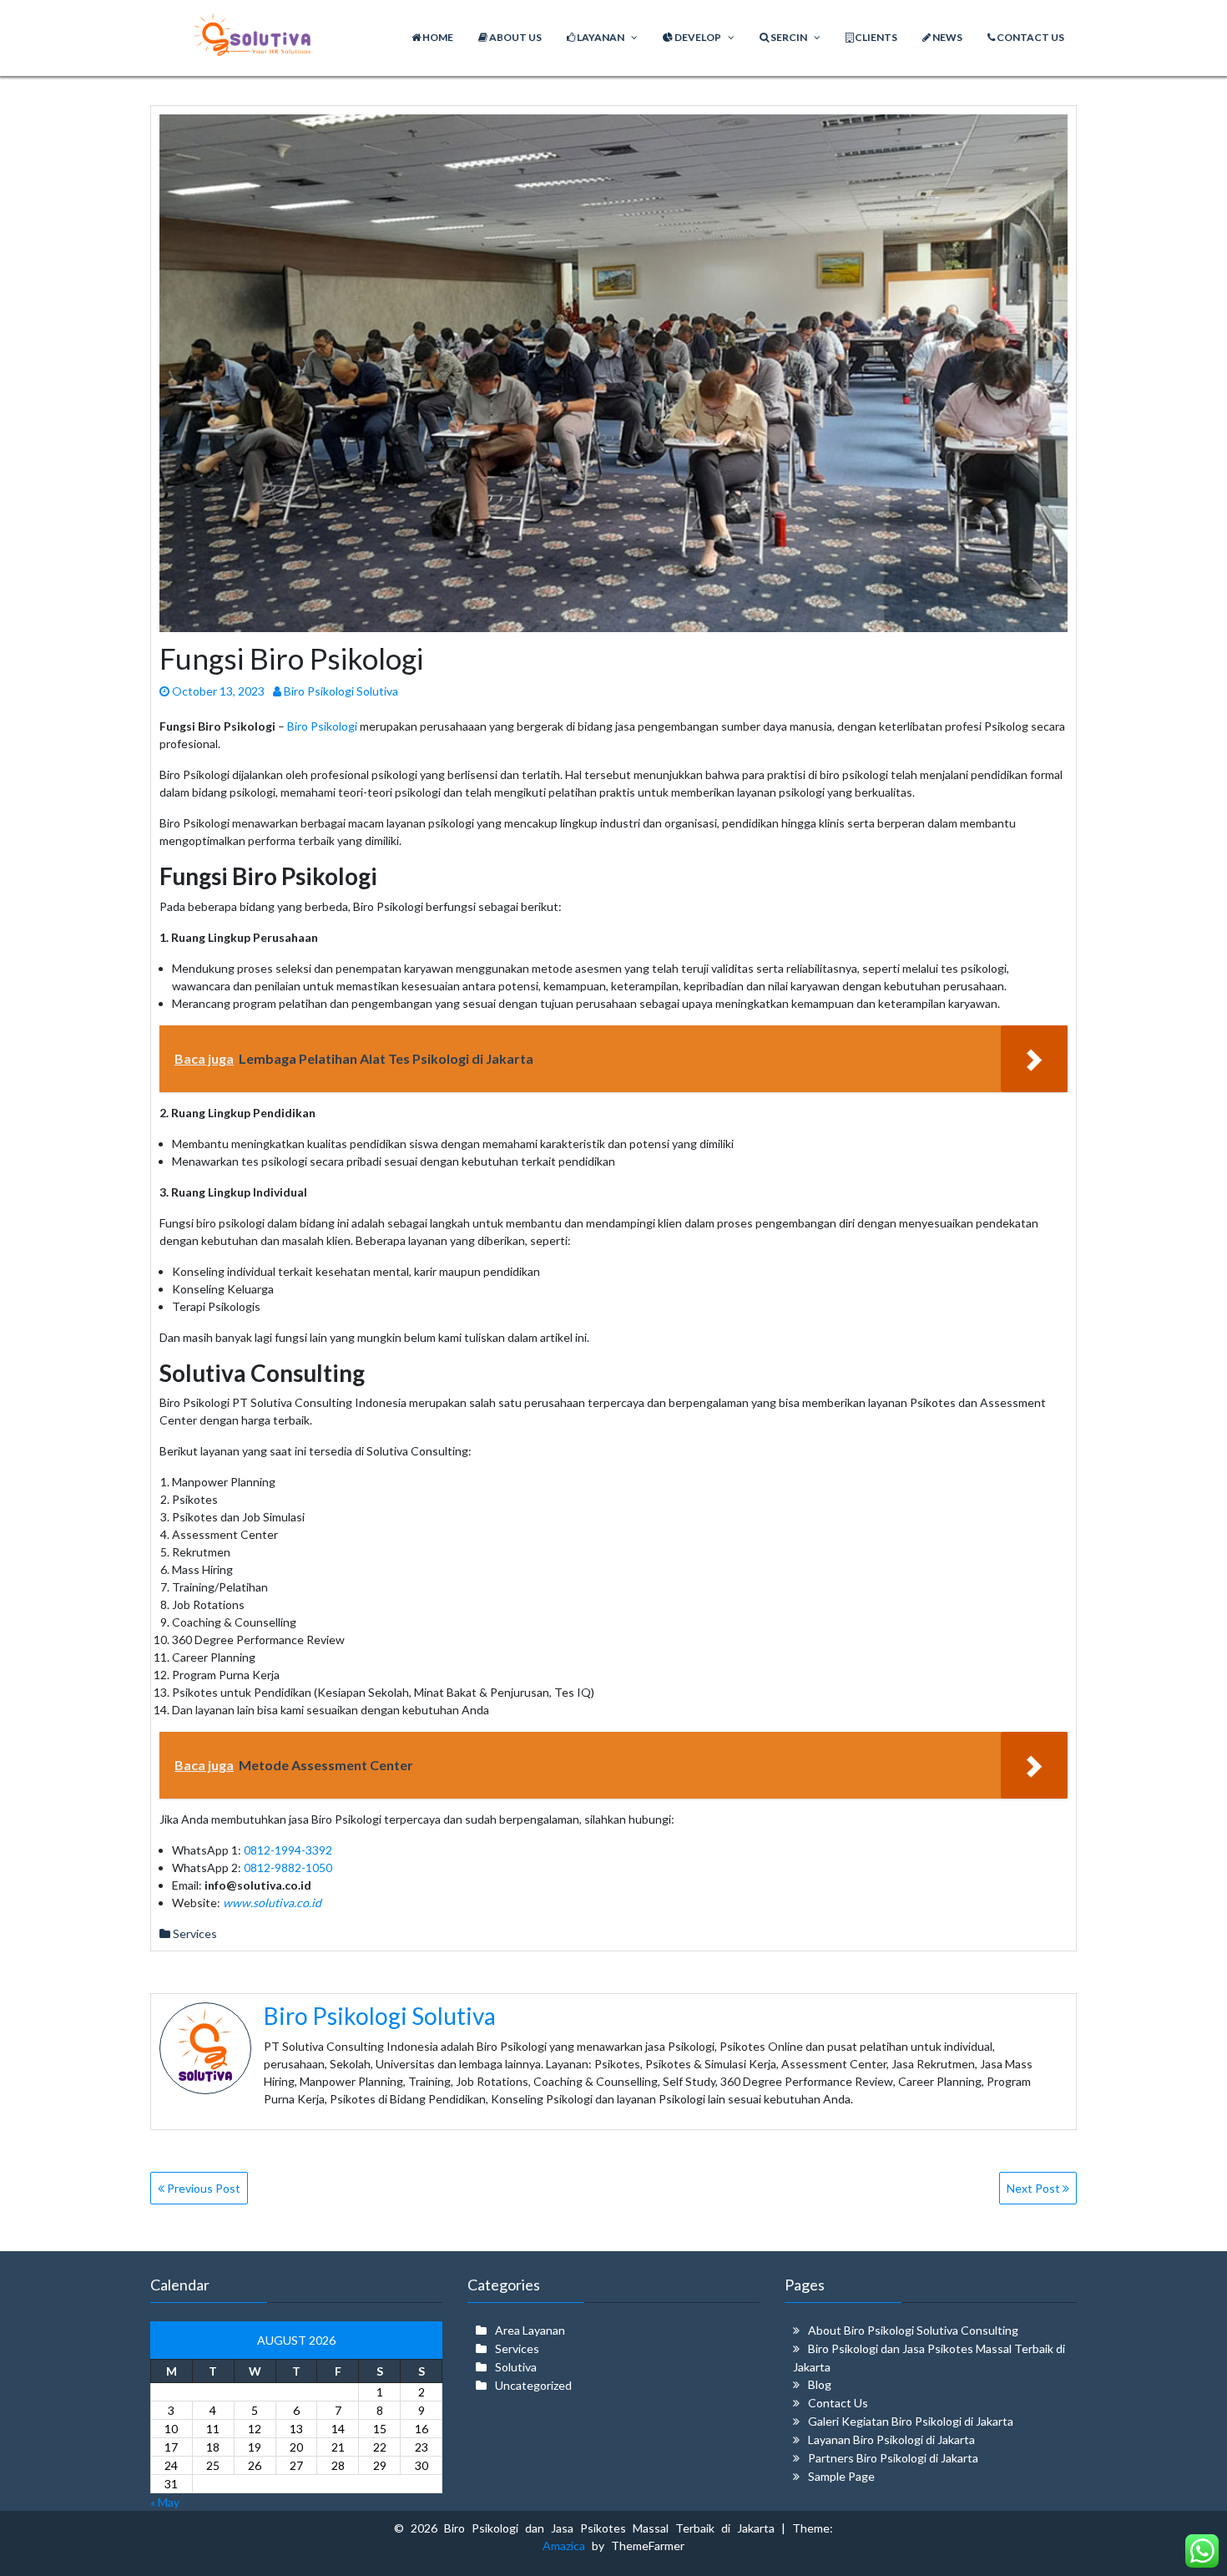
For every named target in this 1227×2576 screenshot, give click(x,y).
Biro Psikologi (322, 726)
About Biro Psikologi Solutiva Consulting (913, 2330)
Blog (820, 2384)
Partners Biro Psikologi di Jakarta (893, 2458)
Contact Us (838, 2403)
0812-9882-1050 (288, 1867)
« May (165, 2502)
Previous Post (202, 2188)
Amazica (567, 2546)
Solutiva (516, 2367)
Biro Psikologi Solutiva (340, 691)
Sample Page (841, 2476)
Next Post (1035, 2188)
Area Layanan (530, 2330)
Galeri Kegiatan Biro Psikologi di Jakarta (911, 2421)
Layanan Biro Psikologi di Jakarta (891, 2439)
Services (195, 1933)
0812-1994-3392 (288, 1850)
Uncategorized (533, 2385)
